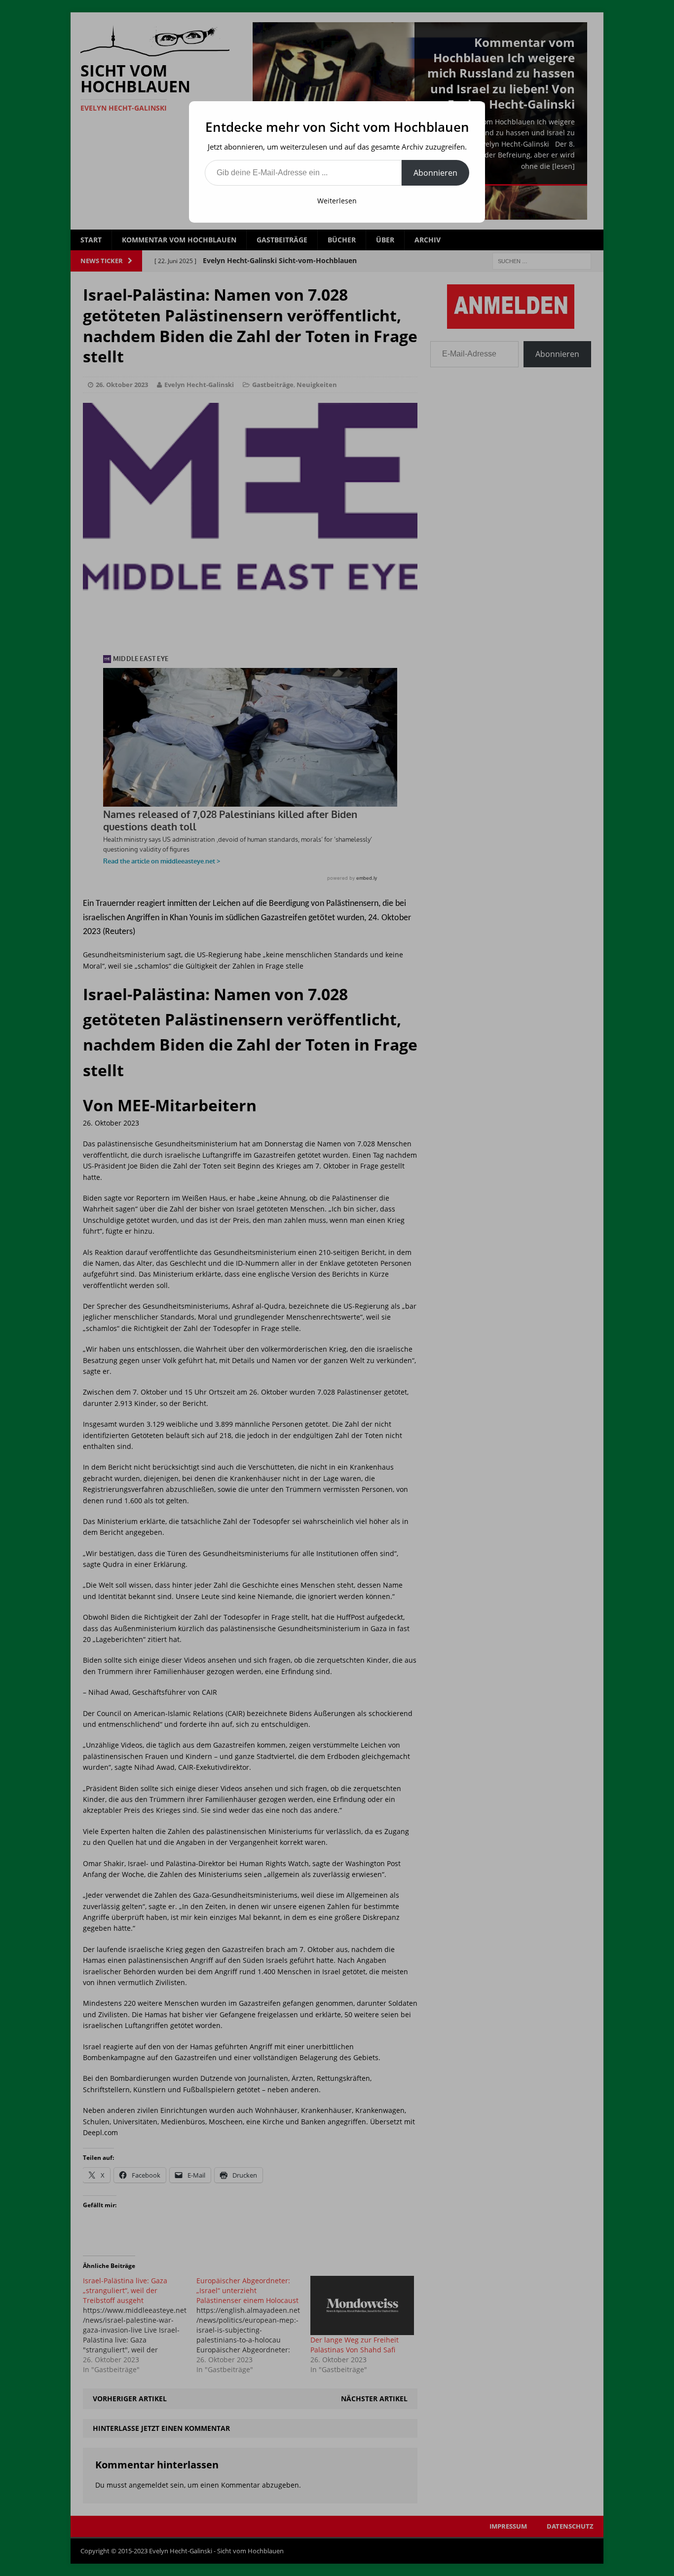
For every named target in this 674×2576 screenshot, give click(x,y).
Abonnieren (435, 173)
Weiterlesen (337, 201)
